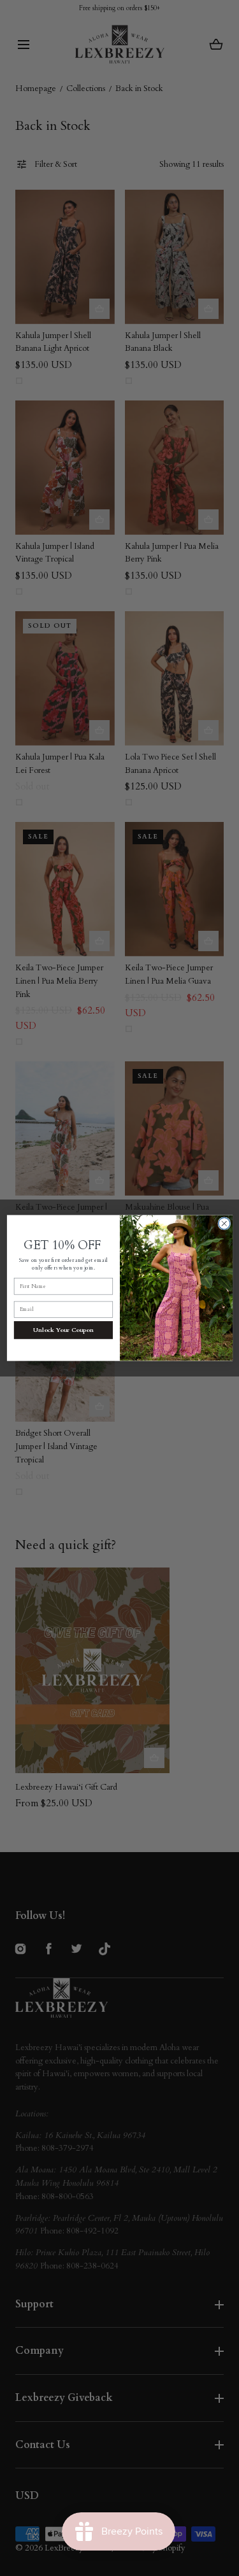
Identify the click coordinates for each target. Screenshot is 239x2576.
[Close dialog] (224, 1224)
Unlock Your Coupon (63, 1330)
